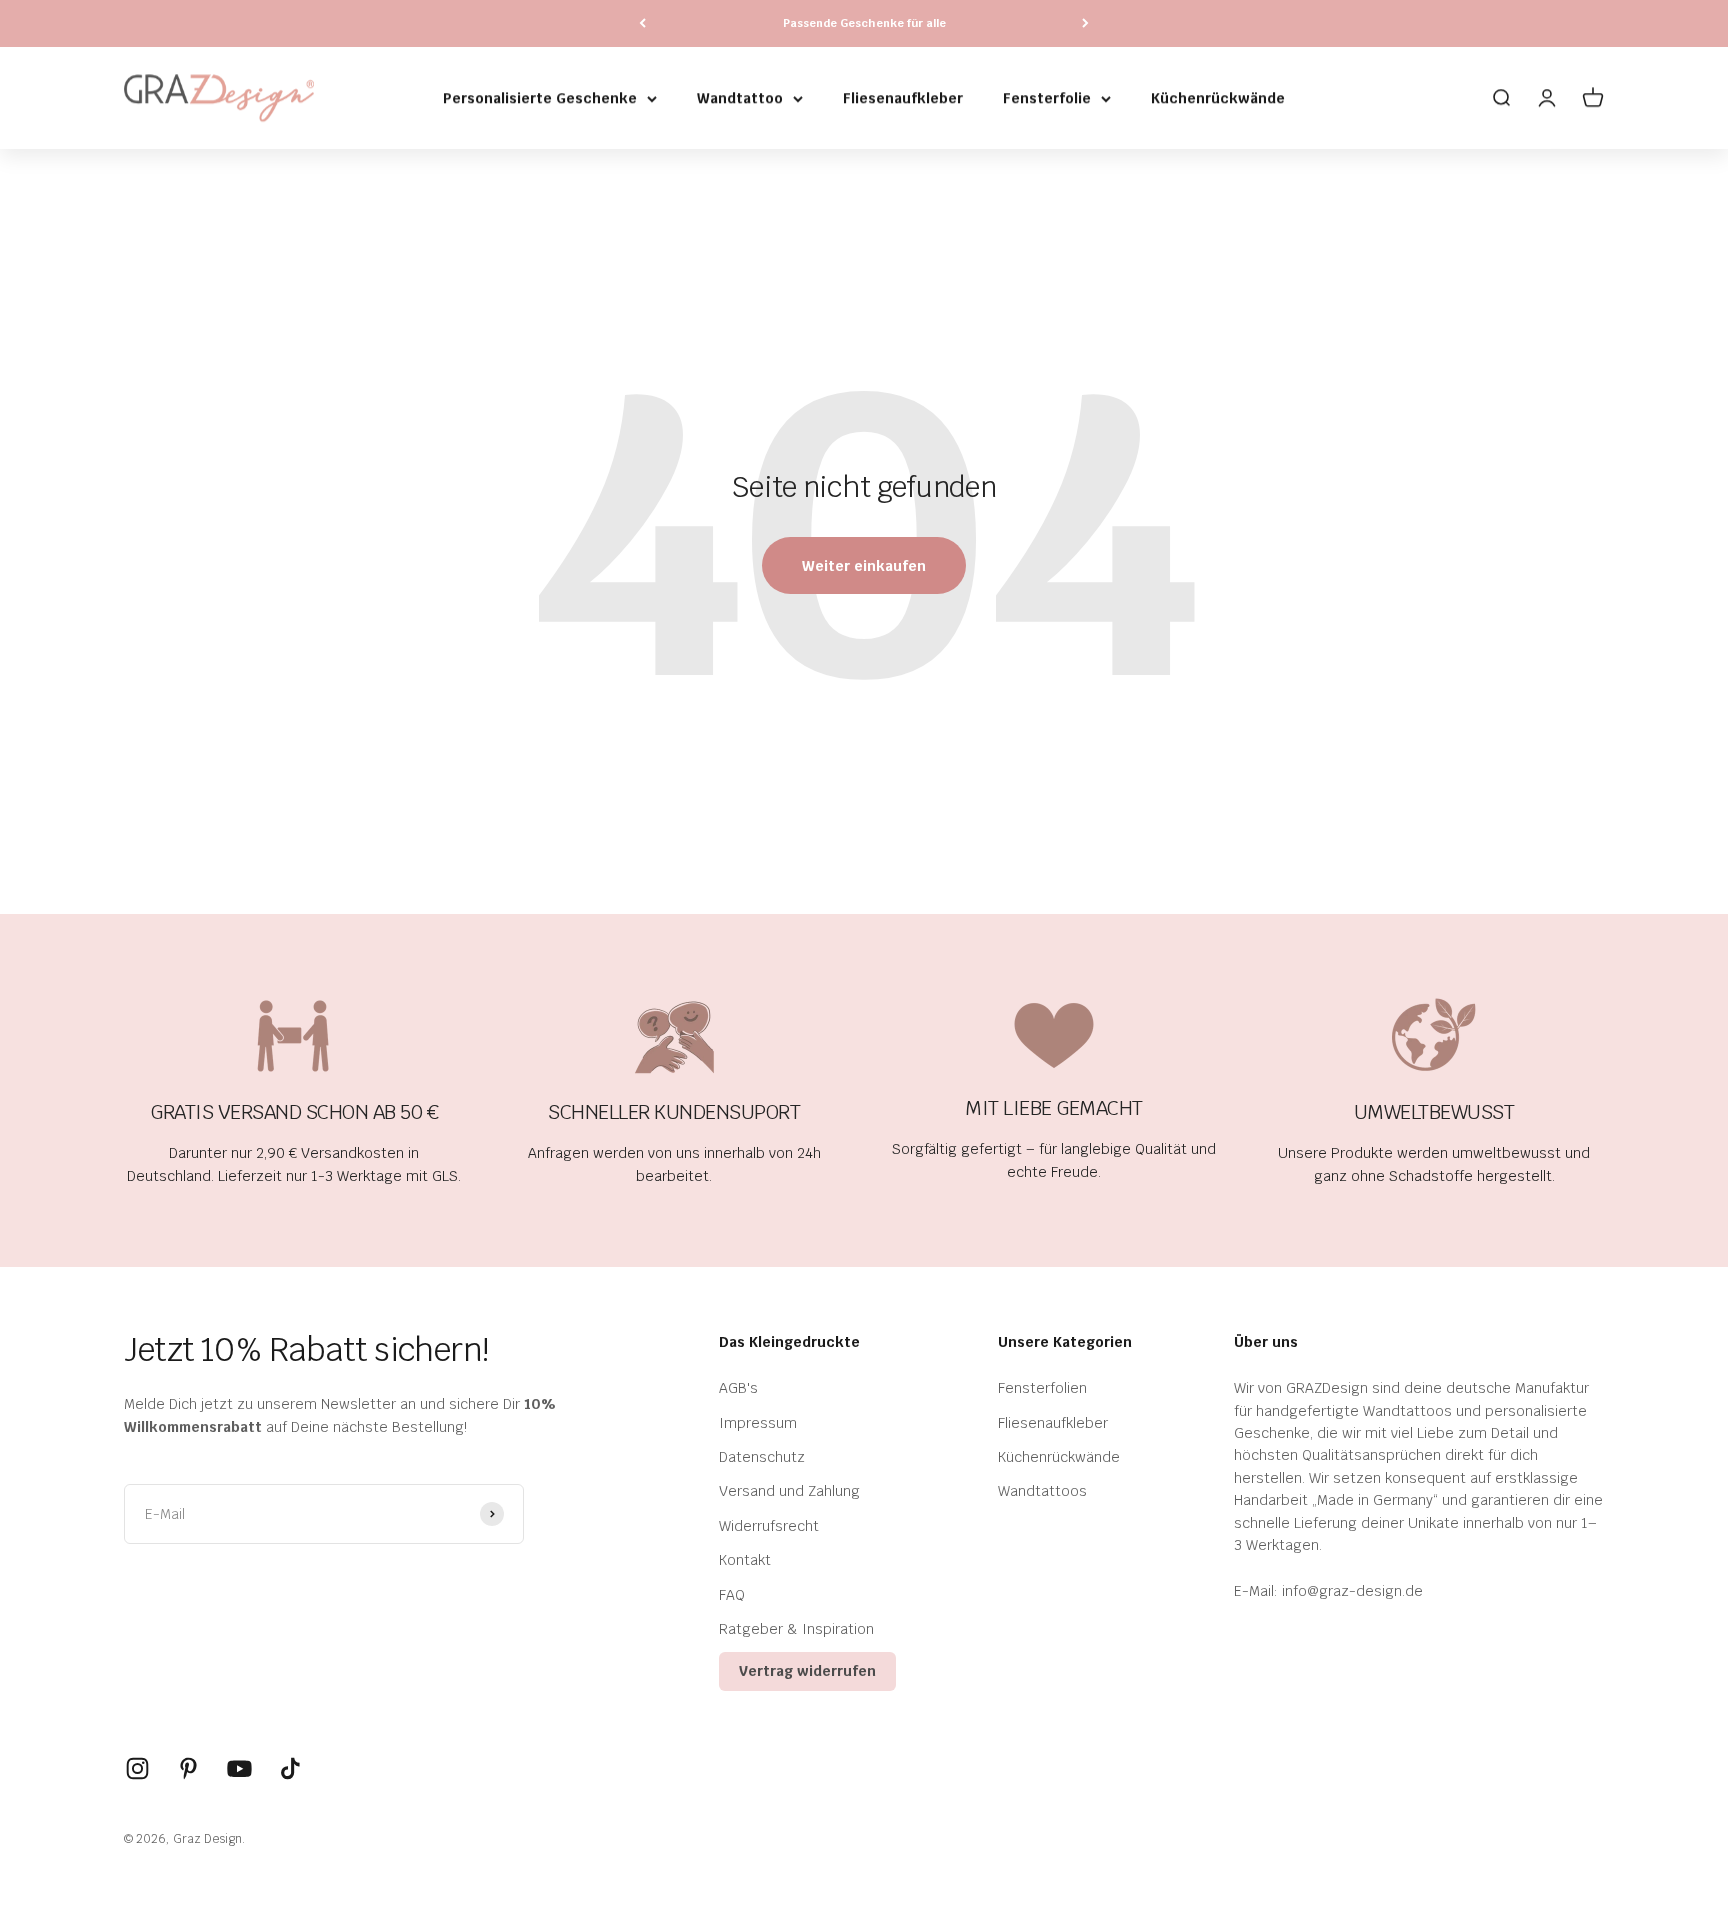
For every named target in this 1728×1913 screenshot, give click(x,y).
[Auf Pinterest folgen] (188, 1768)
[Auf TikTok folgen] (290, 1768)
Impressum (758, 1423)
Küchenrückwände (1218, 98)
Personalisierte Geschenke (540, 98)
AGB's (738, 1388)
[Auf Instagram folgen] (137, 1768)
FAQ (732, 1595)
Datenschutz (762, 1457)
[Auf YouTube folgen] (239, 1768)
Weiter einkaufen (864, 566)
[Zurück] (642, 23)
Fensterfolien (1042, 1388)
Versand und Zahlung (789, 1491)
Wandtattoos (1042, 1491)
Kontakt (745, 1560)
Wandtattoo (740, 98)
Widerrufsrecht (769, 1526)
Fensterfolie (1047, 98)
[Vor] (1085, 23)
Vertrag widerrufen (807, 1671)
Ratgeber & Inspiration (796, 1629)
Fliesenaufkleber (903, 98)
